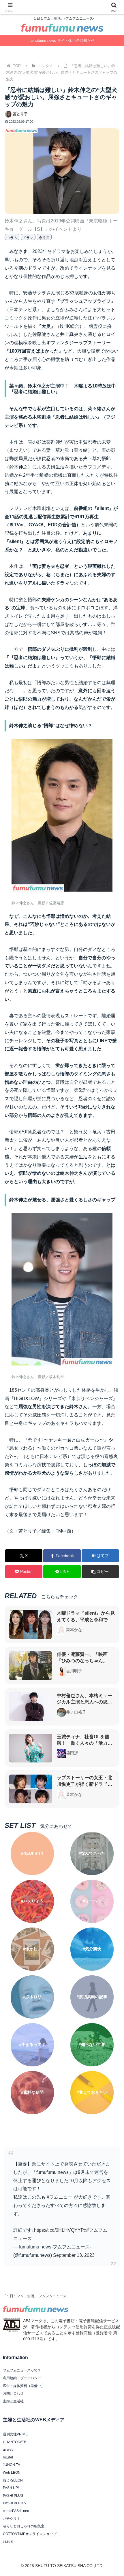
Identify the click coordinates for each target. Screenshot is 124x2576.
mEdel (8, 2457)
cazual (8, 2541)
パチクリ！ (12, 2519)
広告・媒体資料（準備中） (24, 2386)
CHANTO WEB (15, 2442)
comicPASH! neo (16, 2511)
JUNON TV (12, 2465)
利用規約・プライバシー (22, 2378)
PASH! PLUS (13, 2496)
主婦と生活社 (13, 2401)
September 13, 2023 (74, 2255)
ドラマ (28, 238)
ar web (8, 2450)
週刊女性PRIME (15, 2434)
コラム (12, 238)
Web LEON (12, 2473)
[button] (100, 1572)
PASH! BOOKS (14, 2503)
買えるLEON (13, 2480)
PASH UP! (11, 2488)
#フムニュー (60, 2197)
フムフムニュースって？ (22, 2370)
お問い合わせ (13, 2393)
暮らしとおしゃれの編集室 (24, 2526)
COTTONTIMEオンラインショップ (30, 2534)
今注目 (44, 238)
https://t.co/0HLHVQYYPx (60, 2230)
